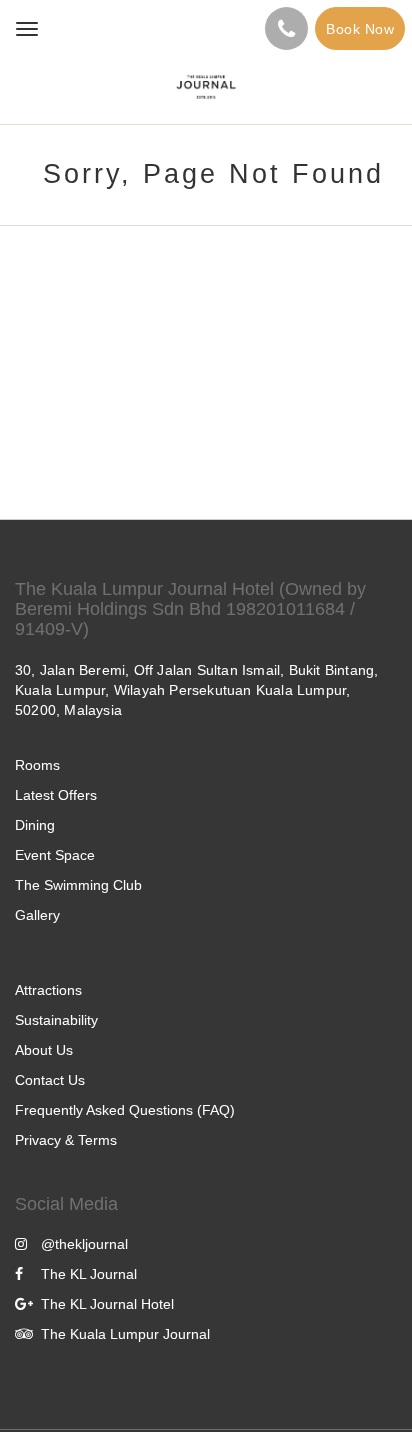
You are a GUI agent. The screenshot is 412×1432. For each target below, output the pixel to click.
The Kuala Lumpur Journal (125, 1334)
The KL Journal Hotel (107, 1304)
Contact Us (50, 1080)
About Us (44, 1050)
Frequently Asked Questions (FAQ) (125, 1110)
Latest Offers (56, 795)
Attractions (48, 990)
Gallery (37, 915)
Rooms (37, 765)
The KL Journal (89, 1274)
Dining (35, 825)
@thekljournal (84, 1244)
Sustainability (56, 1020)
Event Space (55, 855)
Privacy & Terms (66, 1140)
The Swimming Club (78, 885)
